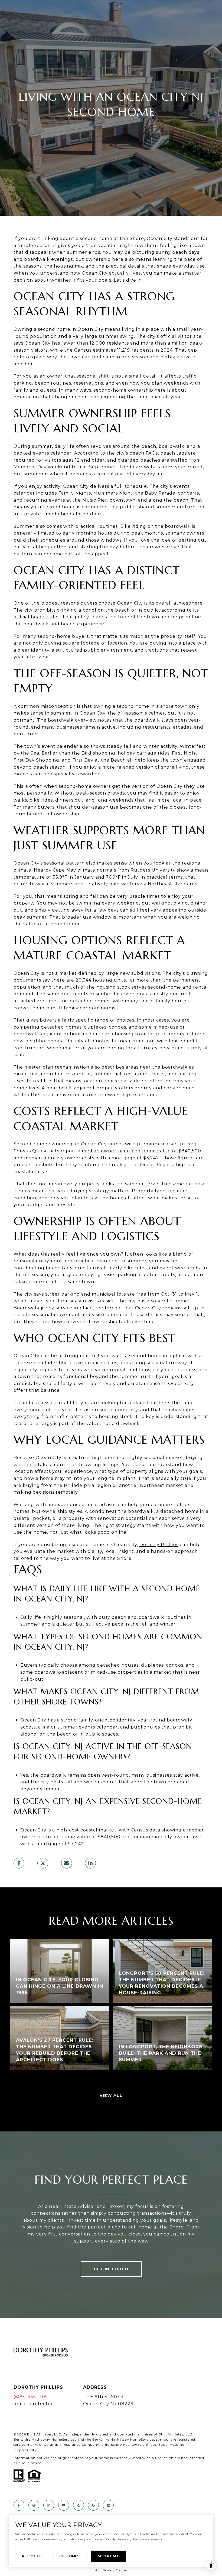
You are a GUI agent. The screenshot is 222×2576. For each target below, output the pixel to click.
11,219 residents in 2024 (145, 350)
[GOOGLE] (93, 2505)
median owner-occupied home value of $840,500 (141, 1151)
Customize (70, 2556)
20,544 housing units (101, 980)
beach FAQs (144, 453)
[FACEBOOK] (19, 2505)
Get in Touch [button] (111, 2269)
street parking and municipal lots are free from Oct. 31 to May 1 (122, 1294)
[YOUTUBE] (64, 2505)
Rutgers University (153, 870)
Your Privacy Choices (111, 2570)
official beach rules (37, 617)
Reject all (32, 2556)
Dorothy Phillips (159, 1545)
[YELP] (79, 2505)
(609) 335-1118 (30, 2397)
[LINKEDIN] (49, 2505)
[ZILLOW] (108, 2505)
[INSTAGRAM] (34, 2505)
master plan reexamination (57, 1067)
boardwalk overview (72, 720)
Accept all (108, 2556)
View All (111, 2095)
